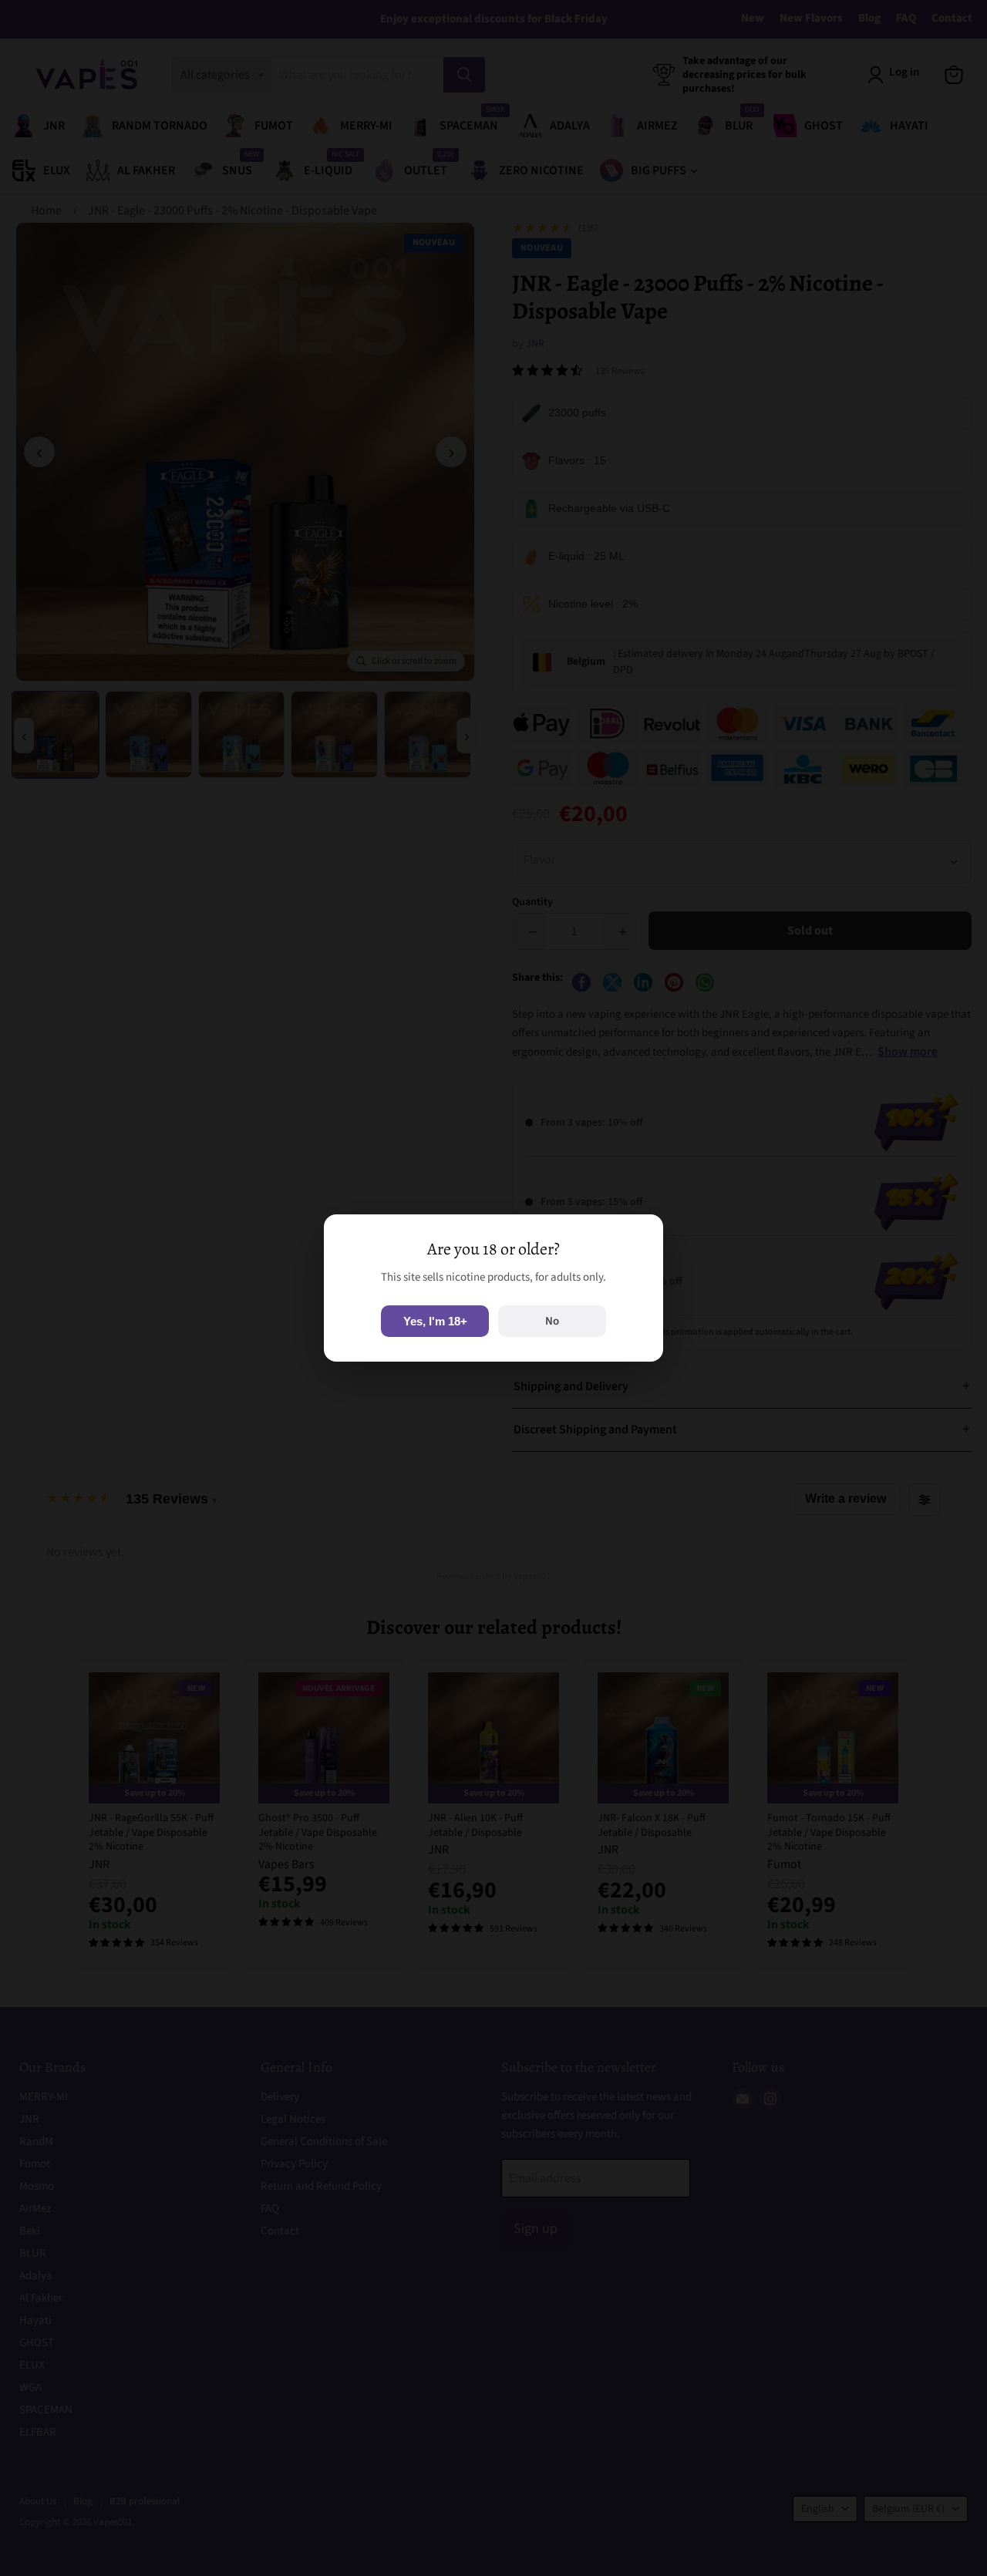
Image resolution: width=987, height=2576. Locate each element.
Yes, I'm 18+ (435, 1321)
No (552, 1321)
